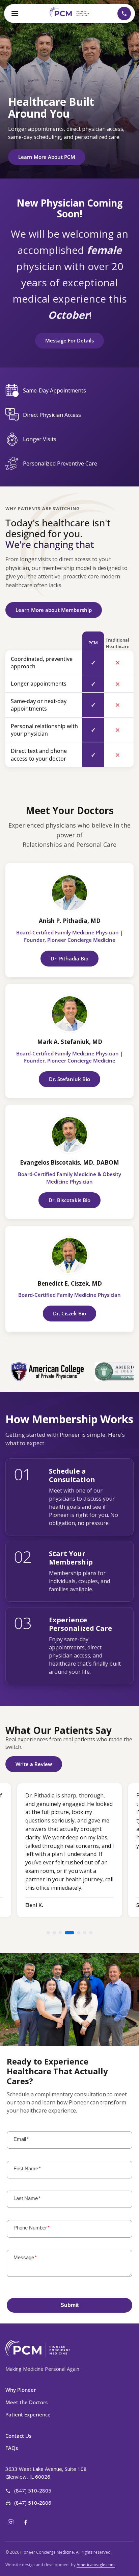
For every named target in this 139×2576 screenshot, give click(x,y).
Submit (69, 2305)
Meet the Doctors (26, 2402)
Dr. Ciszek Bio (69, 1313)
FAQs (12, 2448)
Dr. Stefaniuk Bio (69, 1079)
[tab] (48, 1933)
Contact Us (18, 2436)
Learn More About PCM (47, 157)
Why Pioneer (21, 2390)
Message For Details (69, 340)
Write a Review (34, 1764)
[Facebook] (26, 2522)
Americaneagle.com (96, 2565)
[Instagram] (11, 2522)
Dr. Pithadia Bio (69, 958)
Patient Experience (28, 2414)
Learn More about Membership (54, 610)
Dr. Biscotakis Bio (69, 1200)
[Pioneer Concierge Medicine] (70, 13)
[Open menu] (15, 14)
